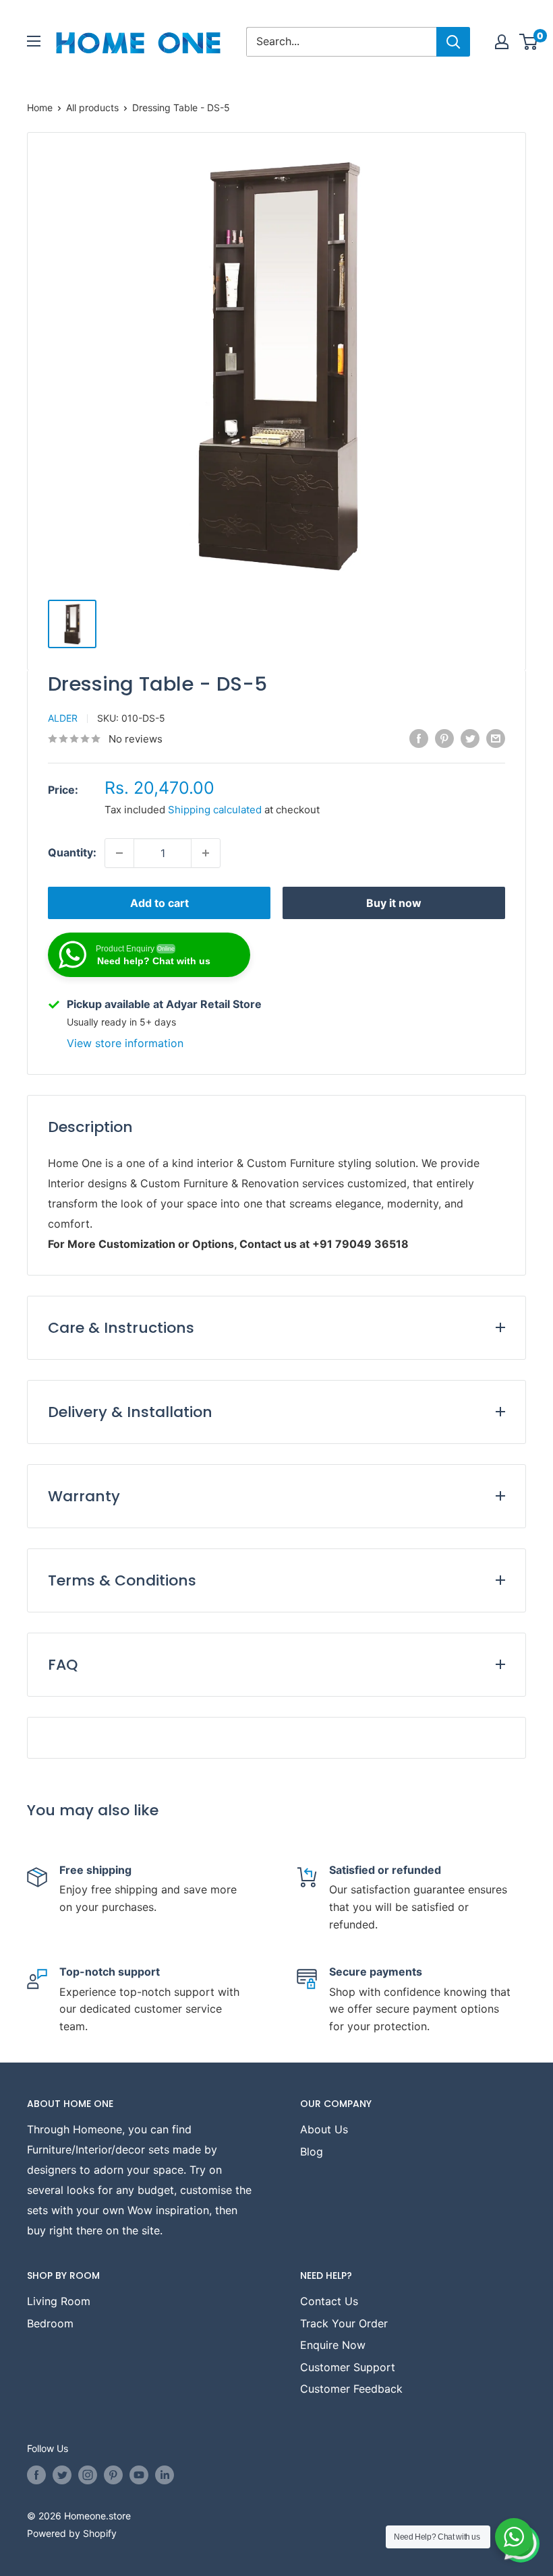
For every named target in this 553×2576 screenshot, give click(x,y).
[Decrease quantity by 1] (119, 853)
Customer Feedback (351, 2389)
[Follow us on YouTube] (139, 2475)
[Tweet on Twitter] (470, 738)
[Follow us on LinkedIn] (165, 2475)
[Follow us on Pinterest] (113, 2475)
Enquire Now (333, 2345)
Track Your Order (344, 2323)
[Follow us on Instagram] (88, 2475)
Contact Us (329, 2301)
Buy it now (394, 903)
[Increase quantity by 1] (206, 853)
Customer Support (348, 2367)
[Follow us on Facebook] (36, 2475)
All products (92, 107)
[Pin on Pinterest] (444, 738)
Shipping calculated (215, 810)
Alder (63, 718)
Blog (312, 2151)
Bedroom (50, 2323)
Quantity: (72, 852)
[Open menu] (34, 41)
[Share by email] (496, 738)
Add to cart (159, 903)
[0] (529, 42)
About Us (324, 2129)
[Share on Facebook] (419, 738)
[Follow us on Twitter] (62, 2475)
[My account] (502, 42)
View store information (125, 1043)
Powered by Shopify (72, 2533)
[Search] (453, 42)
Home (40, 107)
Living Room (59, 2301)
